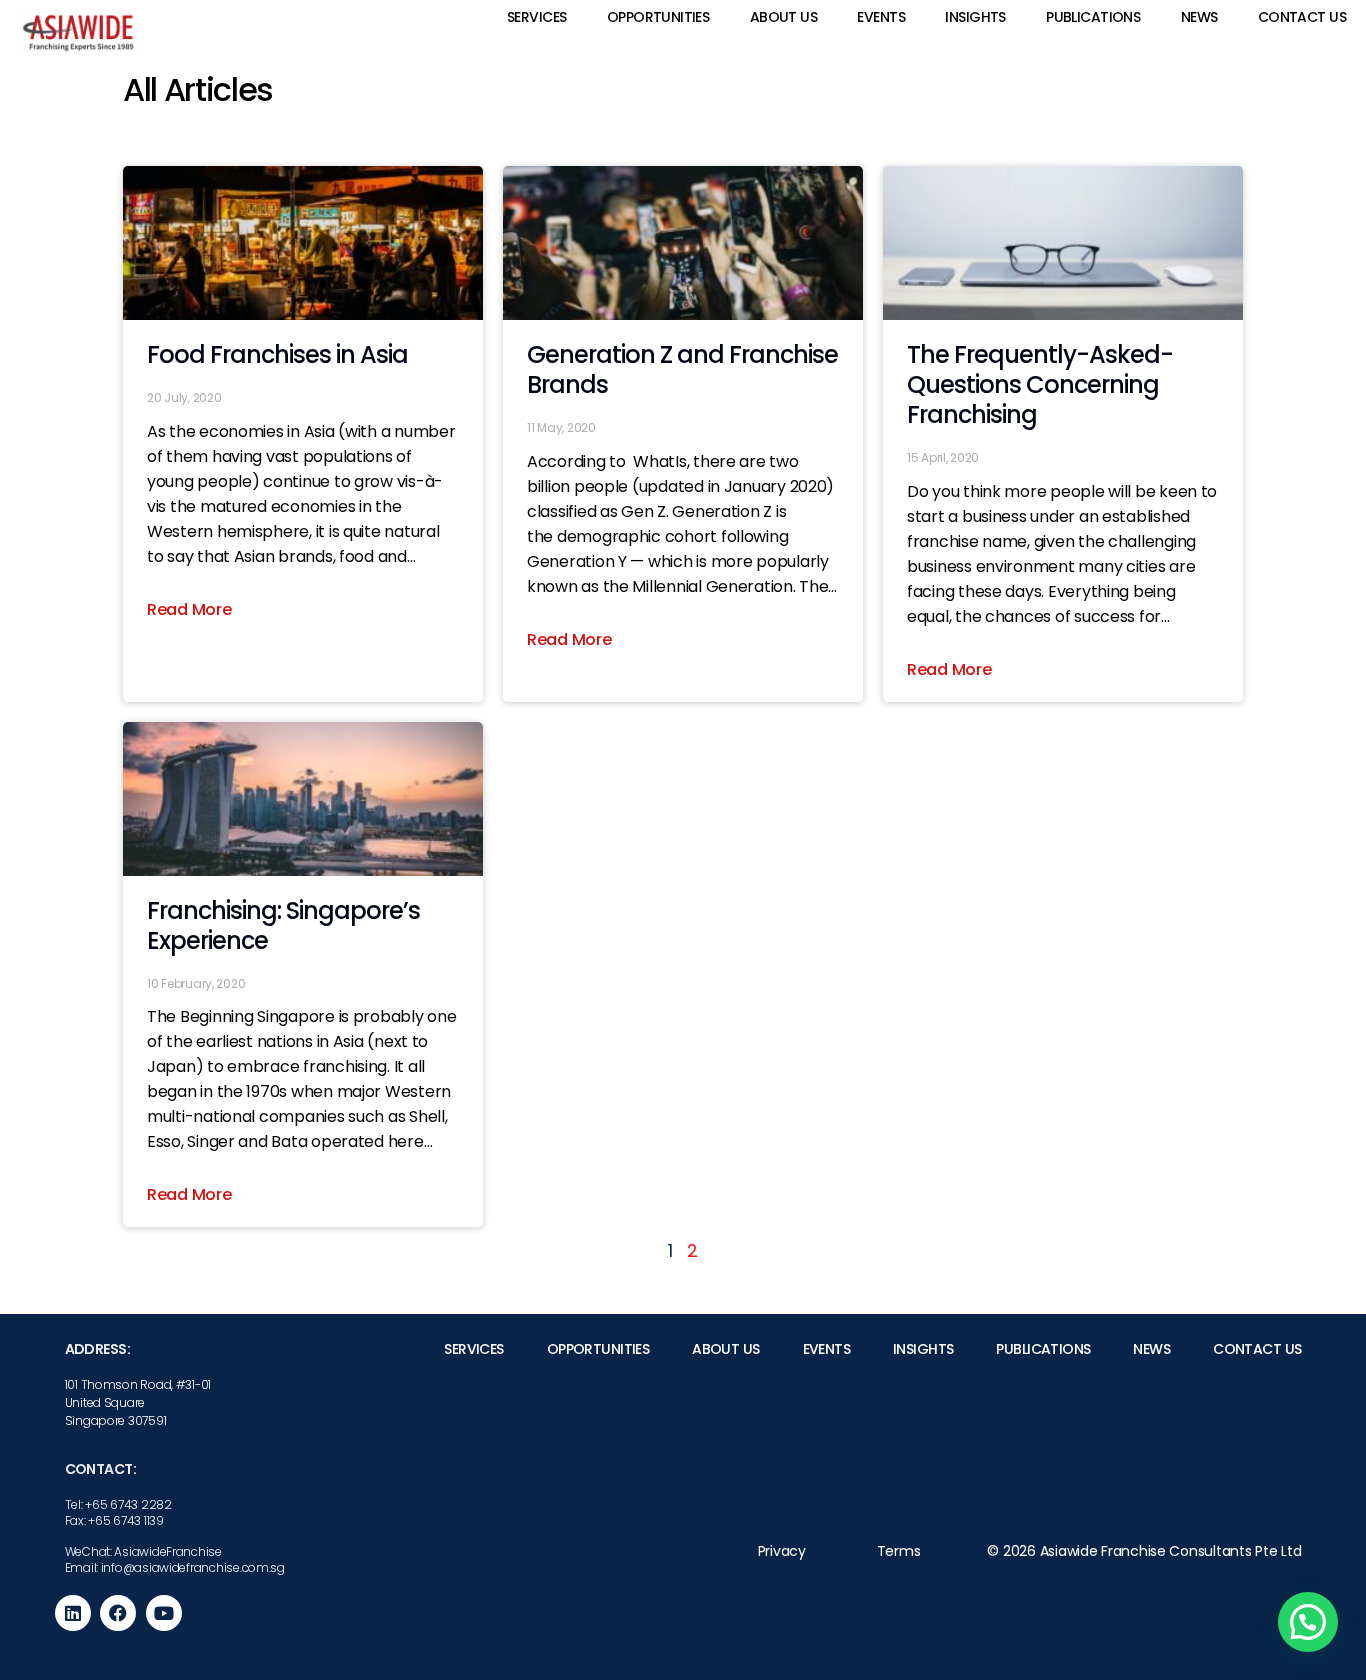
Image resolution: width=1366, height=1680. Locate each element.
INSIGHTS (975, 17)
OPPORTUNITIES (658, 17)
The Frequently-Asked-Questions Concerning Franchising (1040, 384)
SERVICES (536, 17)
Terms (899, 1551)
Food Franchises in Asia (277, 354)
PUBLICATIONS (1093, 17)
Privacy (782, 1551)
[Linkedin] (73, 1613)
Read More (189, 609)
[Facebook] (118, 1613)
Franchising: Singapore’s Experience (283, 925)
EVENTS (881, 17)
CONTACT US (1302, 17)
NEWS (1199, 17)
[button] (1308, 1622)
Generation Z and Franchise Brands (682, 369)
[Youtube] (164, 1613)
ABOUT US (783, 17)
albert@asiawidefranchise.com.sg (1001, 1584)
